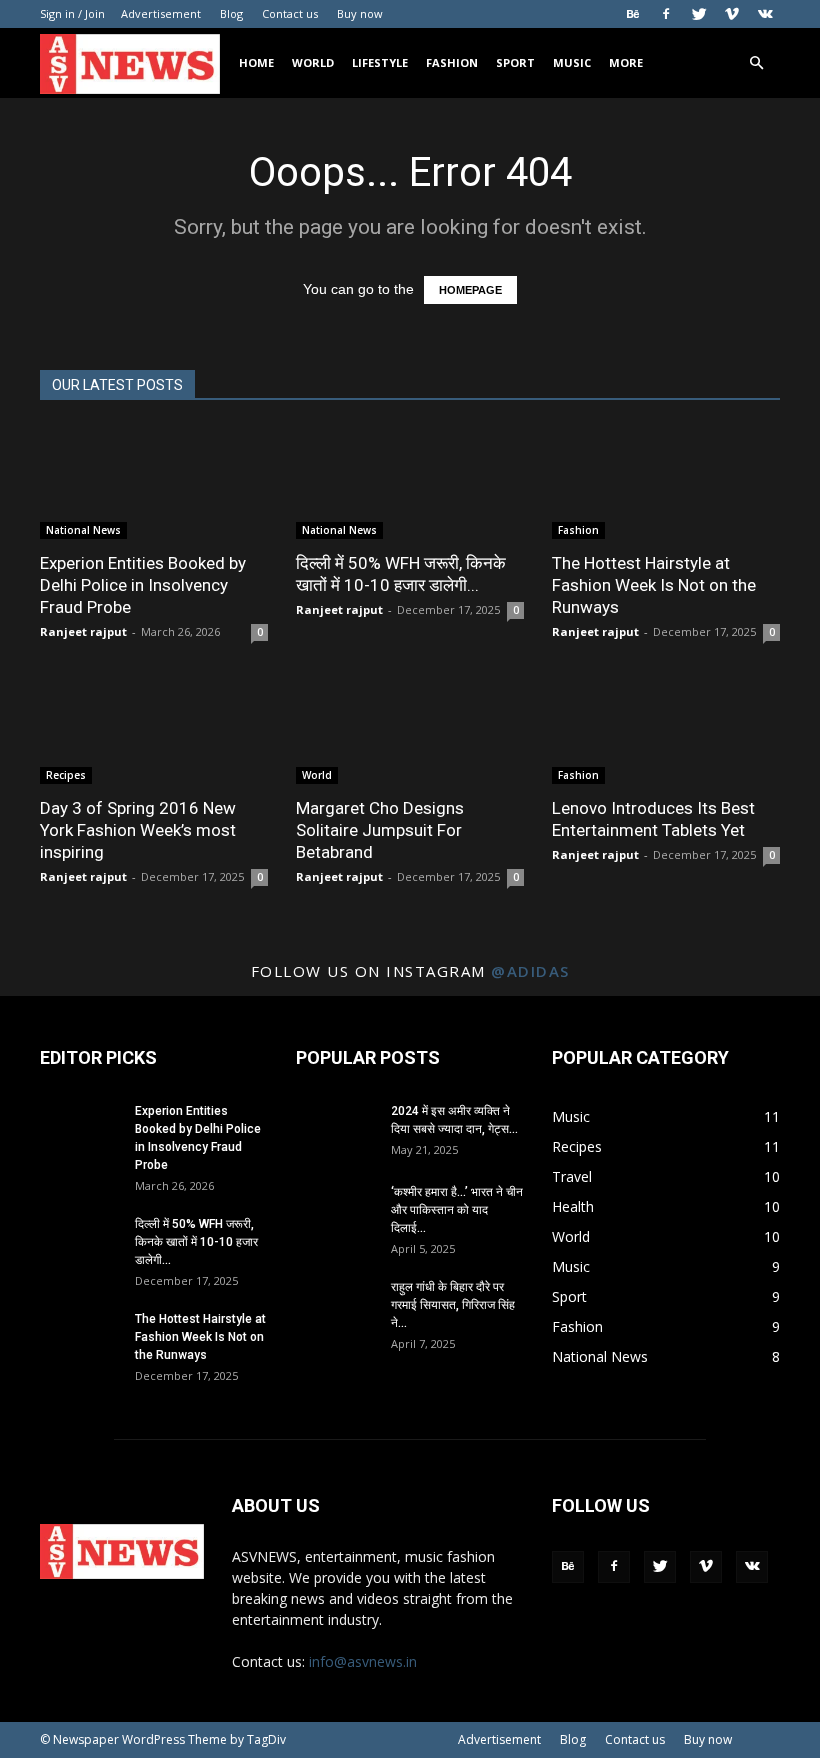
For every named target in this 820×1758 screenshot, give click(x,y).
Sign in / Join (72, 13)
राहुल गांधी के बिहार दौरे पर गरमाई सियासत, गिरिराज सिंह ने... (453, 1305)
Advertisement (161, 13)
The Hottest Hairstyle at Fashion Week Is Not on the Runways (654, 585)
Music (572, 62)
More (626, 62)
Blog (231, 13)
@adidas (530, 971)
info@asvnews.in (363, 1661)
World (313, 62)
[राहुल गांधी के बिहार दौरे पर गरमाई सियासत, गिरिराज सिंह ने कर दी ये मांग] (336, 1306)
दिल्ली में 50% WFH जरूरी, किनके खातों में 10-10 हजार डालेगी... (196, 1242)
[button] (756, 63)
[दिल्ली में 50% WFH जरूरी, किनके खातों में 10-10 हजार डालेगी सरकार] (410, 482)
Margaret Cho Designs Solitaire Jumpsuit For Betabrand (380, 830)
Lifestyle (380, 62)
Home (256, 62)
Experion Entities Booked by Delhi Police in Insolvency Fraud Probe (143, 585)
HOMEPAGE (470, 290)
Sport (515, 62)
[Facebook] (666, 14)
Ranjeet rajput (83, 631)
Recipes (66, 775)
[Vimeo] (732, 14)
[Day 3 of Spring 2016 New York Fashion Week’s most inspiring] (154, 728)
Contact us (290, 13)
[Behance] (633, 14)
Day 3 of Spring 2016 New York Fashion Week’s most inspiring (138, 830)
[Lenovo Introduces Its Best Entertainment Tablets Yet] (666, 728)
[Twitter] (699, 14)
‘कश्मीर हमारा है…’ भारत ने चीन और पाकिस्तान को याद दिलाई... (457, 1210)
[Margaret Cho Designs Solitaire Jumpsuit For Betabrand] (410, 728)
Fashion (452, 62)
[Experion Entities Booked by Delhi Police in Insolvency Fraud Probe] (154, 482)
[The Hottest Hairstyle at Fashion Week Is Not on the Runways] (666, 482)
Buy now (360, 13)
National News (83, 530)
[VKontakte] (765, 14)
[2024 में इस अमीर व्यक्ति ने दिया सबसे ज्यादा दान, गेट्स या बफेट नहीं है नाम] (336, 1130)
